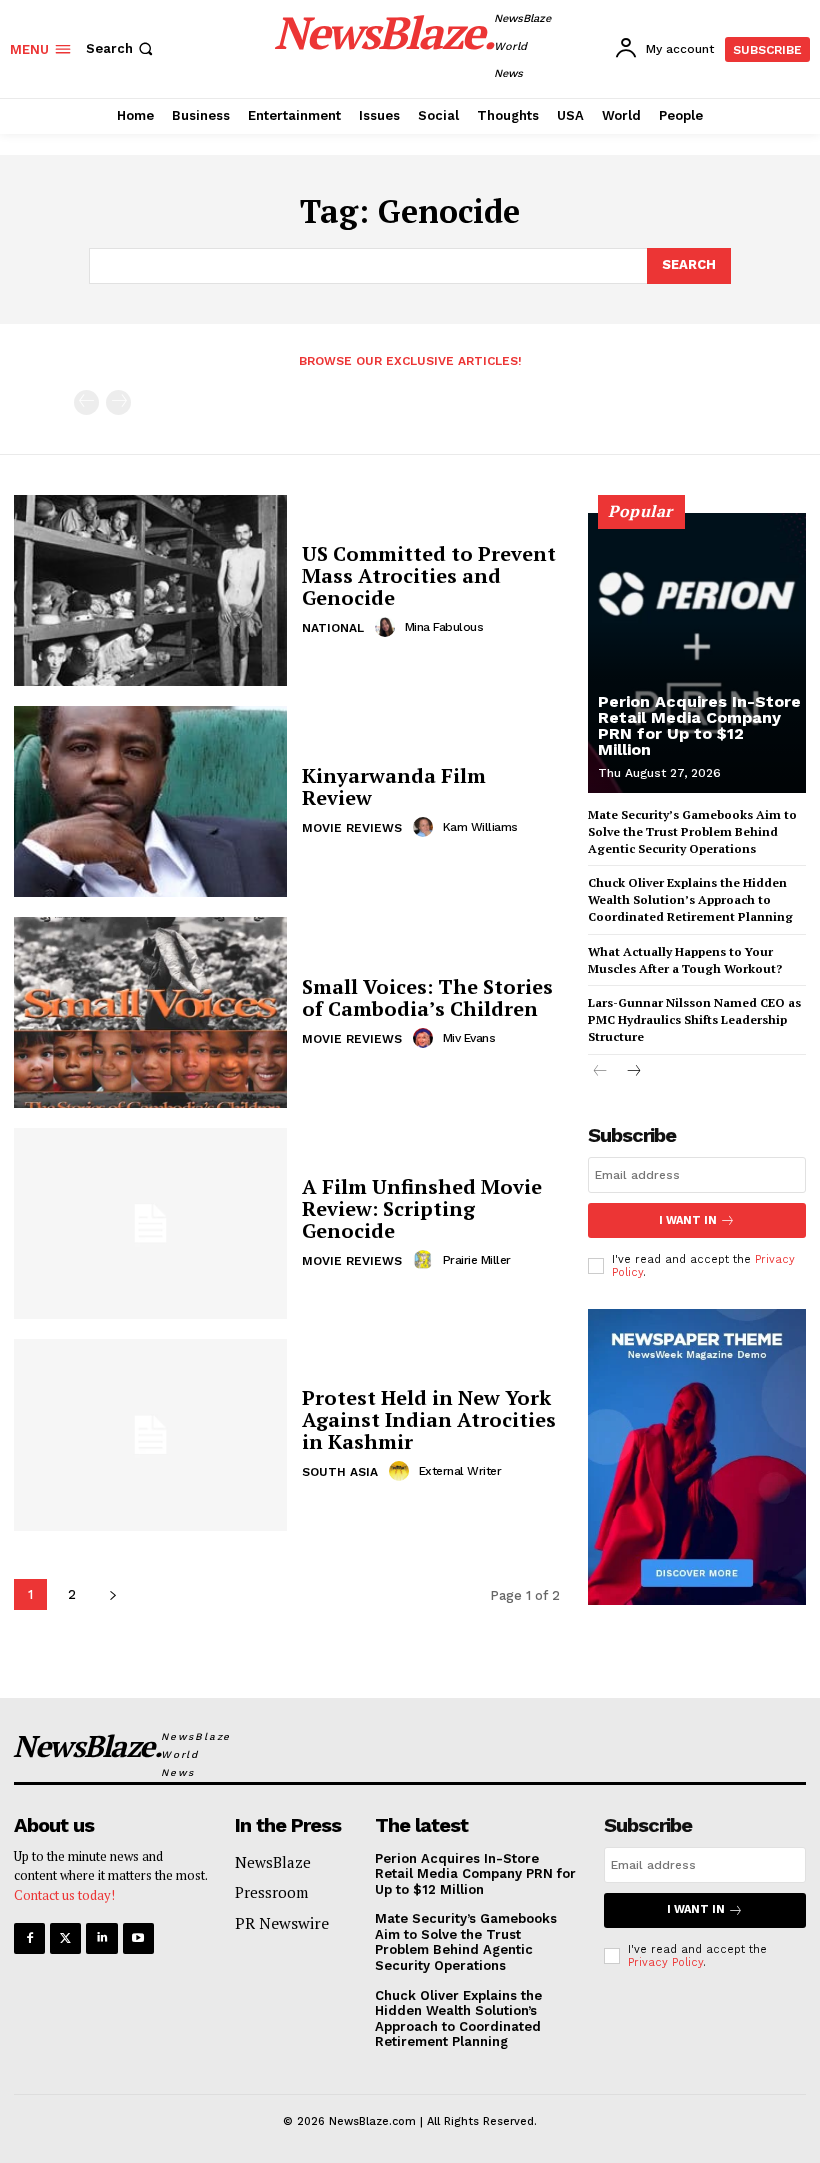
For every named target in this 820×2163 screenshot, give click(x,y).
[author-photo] (388, 627)
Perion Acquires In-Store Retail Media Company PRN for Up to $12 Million (699, 725)
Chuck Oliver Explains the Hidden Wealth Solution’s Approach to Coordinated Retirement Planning (690, 899)
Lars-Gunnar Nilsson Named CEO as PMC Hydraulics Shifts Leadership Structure (694, 1019)
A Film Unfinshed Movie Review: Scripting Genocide (422, 1208)
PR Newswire (282, 1923)
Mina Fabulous (444, 627)
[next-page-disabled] (118, 402)
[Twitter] (65, 1938)
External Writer (460, 1471)
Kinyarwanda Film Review (394, 786)
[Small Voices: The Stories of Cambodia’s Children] (150, 1012)
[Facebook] (29, 1938)
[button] (121, 48)
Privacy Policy (665, 1962)
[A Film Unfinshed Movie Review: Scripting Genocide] (150, 1223)
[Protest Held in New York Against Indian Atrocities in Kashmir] (150, 1434)
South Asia (340, 1472)
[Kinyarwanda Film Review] (150, 801)
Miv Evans (469, 1038)
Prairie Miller (477, 1260)
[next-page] (112, 1594)
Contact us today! (64, 1895)
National (333, 628)
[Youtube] (138, 1938)
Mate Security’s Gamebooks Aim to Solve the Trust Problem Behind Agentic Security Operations (692, 831)
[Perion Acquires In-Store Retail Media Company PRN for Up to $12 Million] (697, 653)
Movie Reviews (352, 828)
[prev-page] (86, 402)
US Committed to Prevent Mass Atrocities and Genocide (429, 575)
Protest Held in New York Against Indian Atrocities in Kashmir (429, 1419)
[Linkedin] (101, 1938)
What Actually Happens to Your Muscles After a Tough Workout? (685, 960)
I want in (688, 1220)
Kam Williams (480, 827)
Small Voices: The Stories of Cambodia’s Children (427, 997)
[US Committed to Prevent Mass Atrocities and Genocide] (150, 590)
